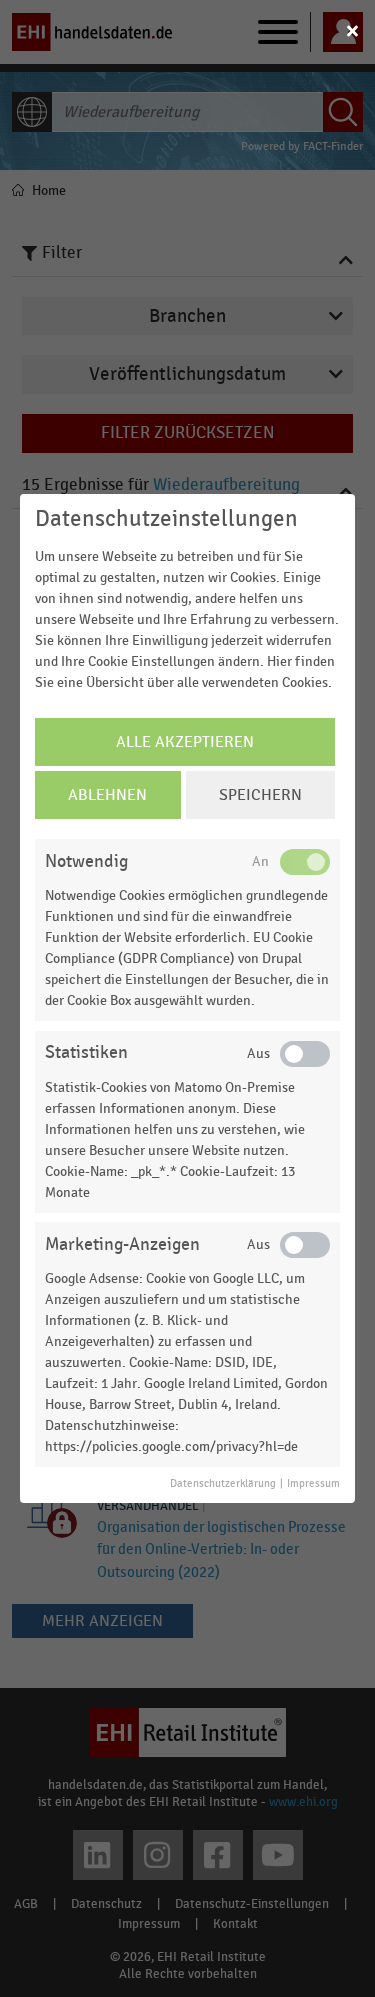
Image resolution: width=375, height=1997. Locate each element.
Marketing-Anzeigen (122, 1244)
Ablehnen (107, 795)
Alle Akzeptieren (185, 742)
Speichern (260, 795)
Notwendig (86, 861)
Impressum (313, 1484)
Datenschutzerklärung (223, 1484)
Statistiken (86, 1052)
